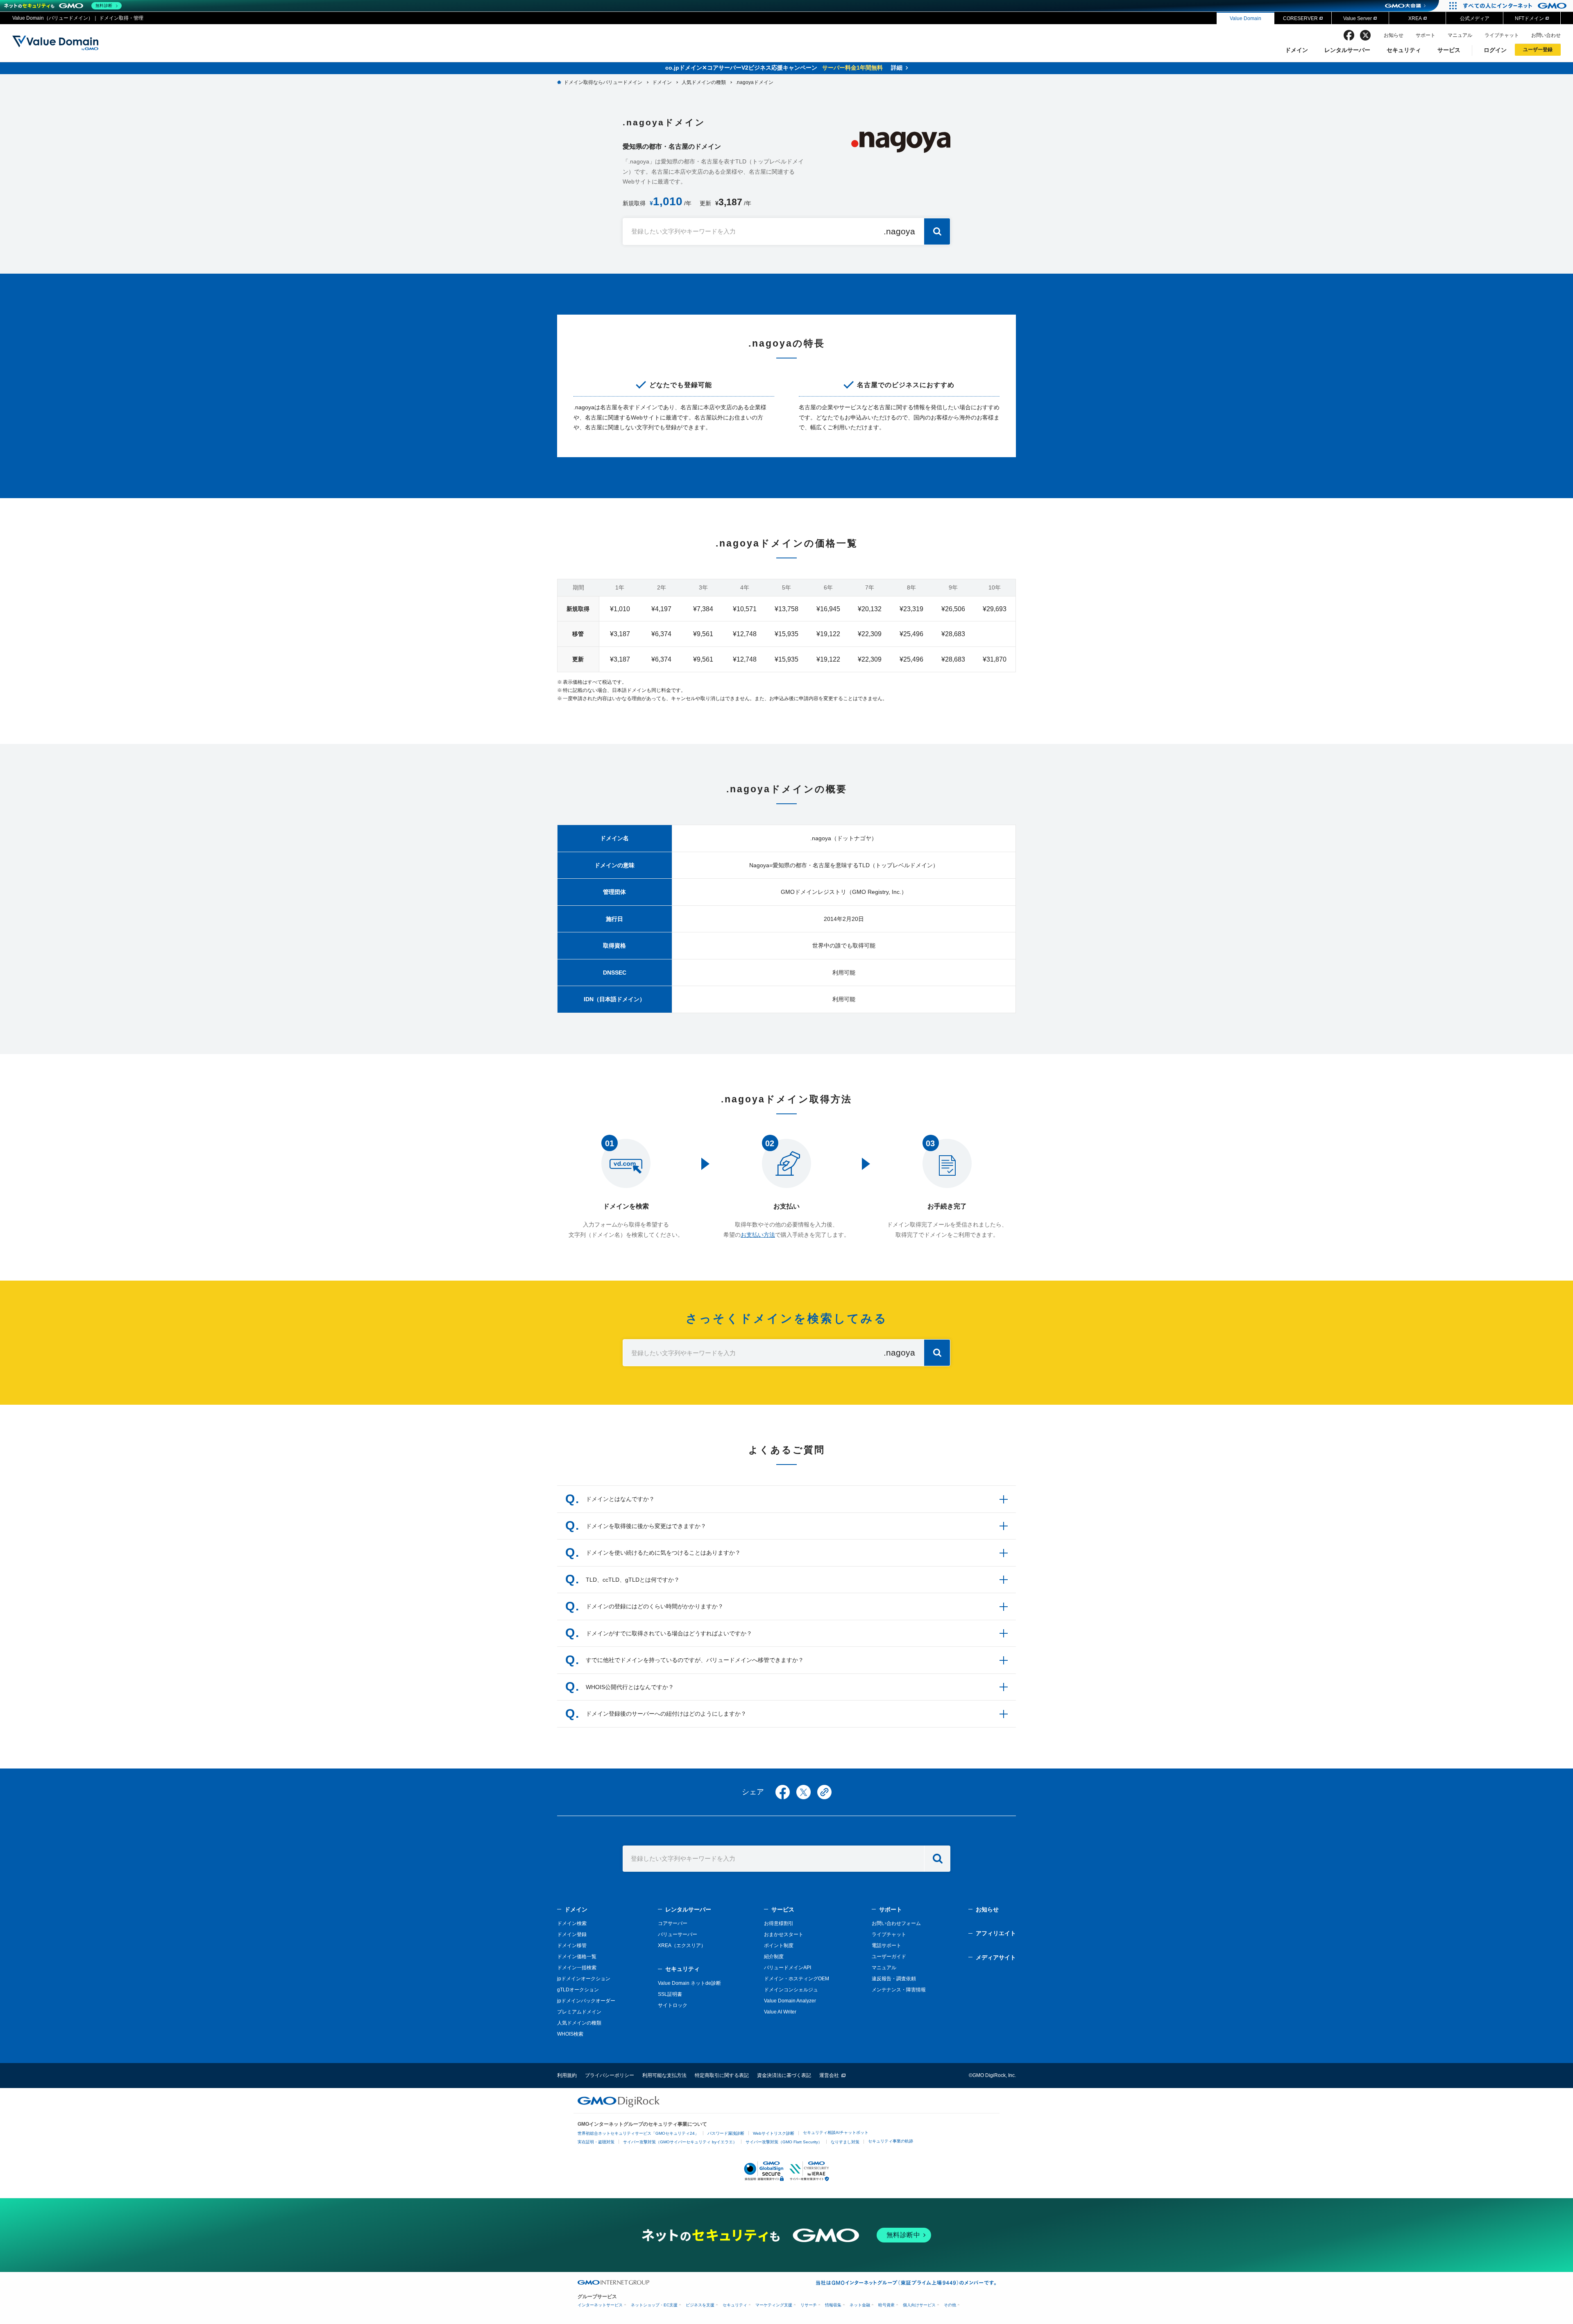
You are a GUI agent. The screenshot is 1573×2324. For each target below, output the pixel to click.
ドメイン (1296, 50)
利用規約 (567, 2075)
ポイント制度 (779, 1945)
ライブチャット (1502, 35)
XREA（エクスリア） (682, 1945)
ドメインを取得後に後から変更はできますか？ (646, 1526)
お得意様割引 (779, 1923)
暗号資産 (886, 2305)
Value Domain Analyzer (790, 2001)
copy (824, 1792)
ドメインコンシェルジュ (791, 1990)
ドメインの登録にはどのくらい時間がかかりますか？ (655, 1606)
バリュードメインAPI (788, 1968)
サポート (1426, 35)
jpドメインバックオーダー (586, 2001)
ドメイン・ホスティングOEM (797, 1979)
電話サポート (886, 1945)
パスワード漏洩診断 (726, 2133)
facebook (1349, 35)
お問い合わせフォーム (896, 1923)
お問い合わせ (1546, 35)
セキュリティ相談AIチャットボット (836, 2132)
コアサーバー (673, 1923)
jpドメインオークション (584, 1979)
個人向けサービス (919, 2305)
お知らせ (1394, 35)
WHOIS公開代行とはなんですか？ (630, 1687)
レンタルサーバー (1347, 50)
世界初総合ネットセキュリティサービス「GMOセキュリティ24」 (638, 2133)
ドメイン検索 (572, 1923)
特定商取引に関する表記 (722, 2075)
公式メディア (1475, 18)
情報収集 (833, 2305)
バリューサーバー (678, 1934)
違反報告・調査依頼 (894, 1979)
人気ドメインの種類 (579, 2023)
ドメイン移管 (572, 1945)
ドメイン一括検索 (577, 1968)
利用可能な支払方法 (664, 2075)
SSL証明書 (670, 1994)
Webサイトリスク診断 (774, 2133)
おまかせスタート (784, 1934)
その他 (950, 2305)
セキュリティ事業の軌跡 (891, 2141)
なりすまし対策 (845, 2142)
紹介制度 (774, 1957)
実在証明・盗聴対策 (596, 2142)
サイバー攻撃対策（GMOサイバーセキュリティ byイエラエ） (680, 2142)
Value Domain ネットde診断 (689, 1983)
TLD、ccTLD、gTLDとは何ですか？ (633, 1580)
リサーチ (809, 2305)
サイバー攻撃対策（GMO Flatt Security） (784, 2142)
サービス (1449, 50)
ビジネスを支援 (700, 2305)
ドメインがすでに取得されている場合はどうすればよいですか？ (669, 1633)
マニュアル (1460, 35)
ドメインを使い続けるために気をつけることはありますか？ (663, 1553)
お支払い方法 (758, 1235)
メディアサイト (996, 1957)
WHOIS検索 (570, 2034)
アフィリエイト (996, 1933)
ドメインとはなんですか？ (620, 1499)
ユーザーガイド (889, 1957)
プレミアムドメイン (579, 2012)
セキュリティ (1404, 50)
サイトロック (673, 2005)
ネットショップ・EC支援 (654, 2305)
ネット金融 (860, 2305)
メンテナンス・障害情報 (899, 1990)
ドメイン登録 (572, 1934)
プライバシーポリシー (610, 2075)
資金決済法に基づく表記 (784, 2075)
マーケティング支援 (774, 2305)
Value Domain (1245, 18)
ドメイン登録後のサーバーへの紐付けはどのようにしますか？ (666, 1714)
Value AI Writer (780, 2012)
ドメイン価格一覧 (577, 1957)
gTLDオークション (578, 1990)
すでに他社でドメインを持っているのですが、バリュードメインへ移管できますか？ (695, 1660)
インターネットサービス (600, 2305)
